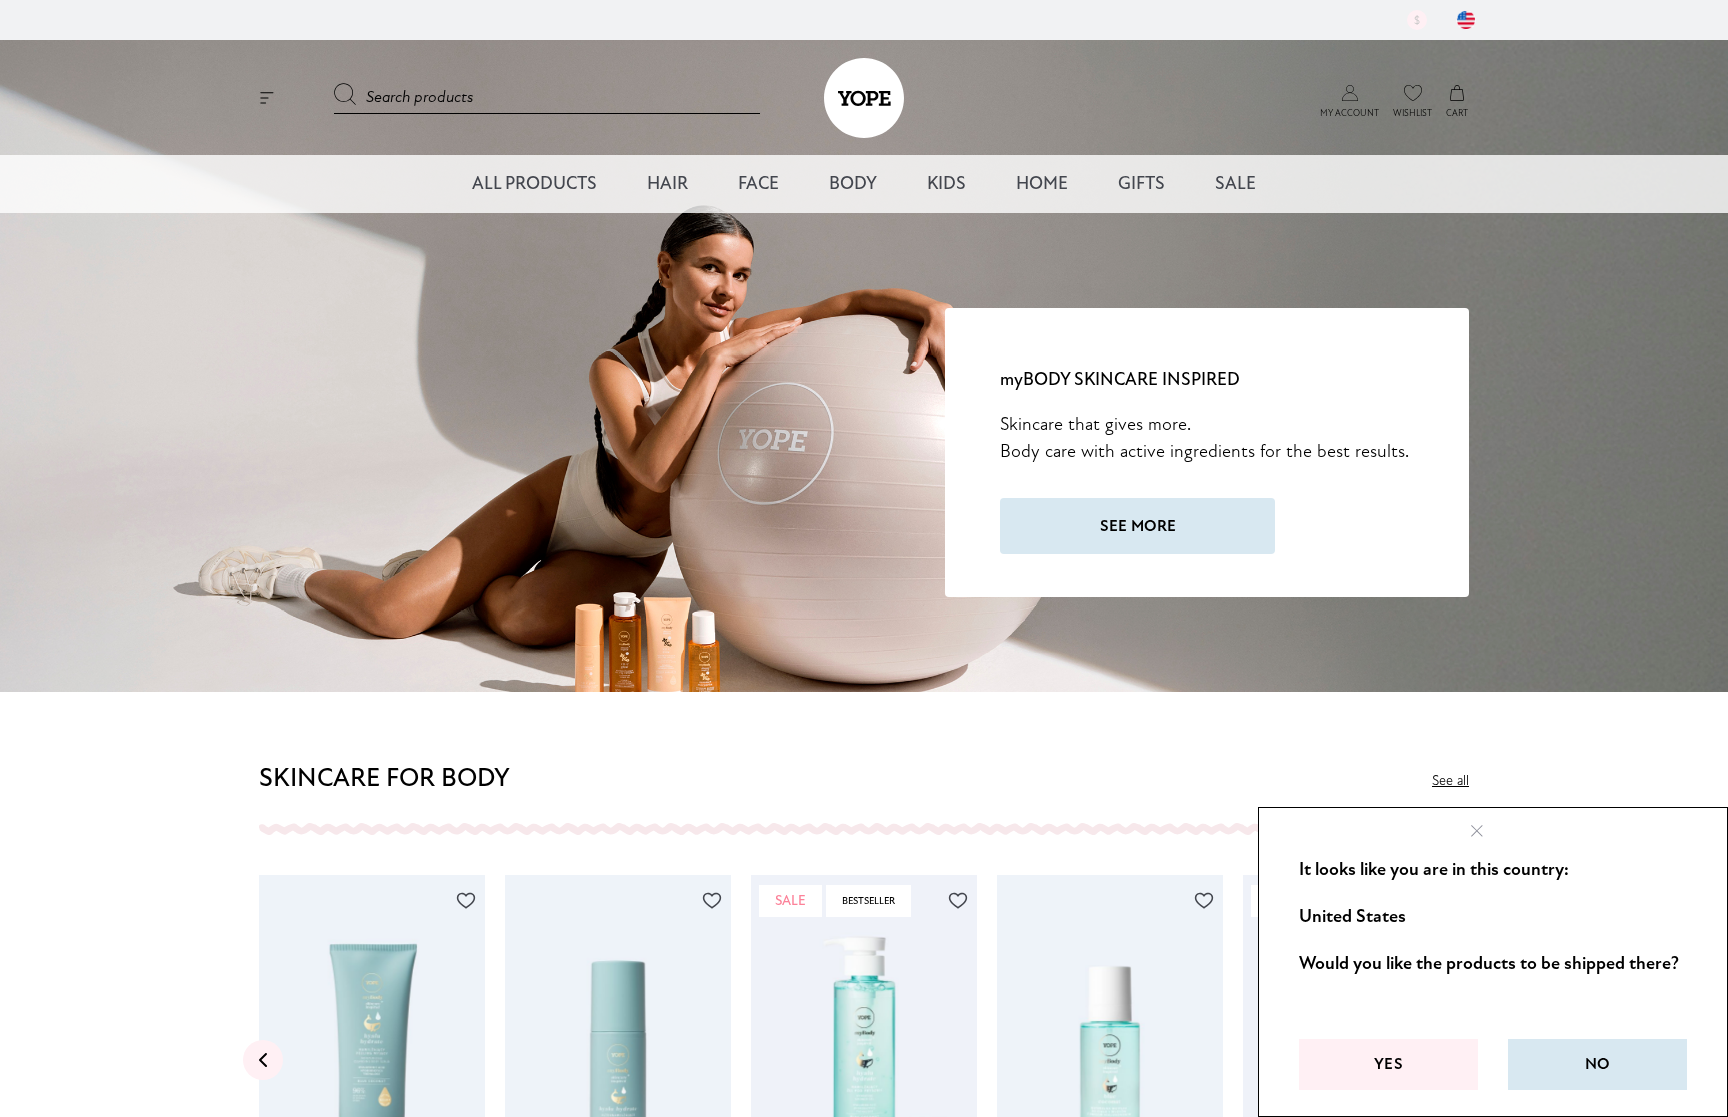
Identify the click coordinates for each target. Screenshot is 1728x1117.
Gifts (1141, 183)
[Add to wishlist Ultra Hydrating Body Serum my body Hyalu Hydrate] (712, 901)
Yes (1388, 1064)
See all (1450, 780)
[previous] (263, 1060)
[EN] (1466, 20)
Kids (946, 183)
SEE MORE (1138, 526)
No (1597, 1064)
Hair (667, 183)
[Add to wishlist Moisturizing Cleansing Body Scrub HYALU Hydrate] (466, 901)
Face (758, 183)
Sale (1235, 183)
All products (534, 183)
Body (853, 183)
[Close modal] (1477, 831)
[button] (1350, 93)
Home (1042, 183)
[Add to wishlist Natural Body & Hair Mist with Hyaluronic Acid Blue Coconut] (1204, 901)
